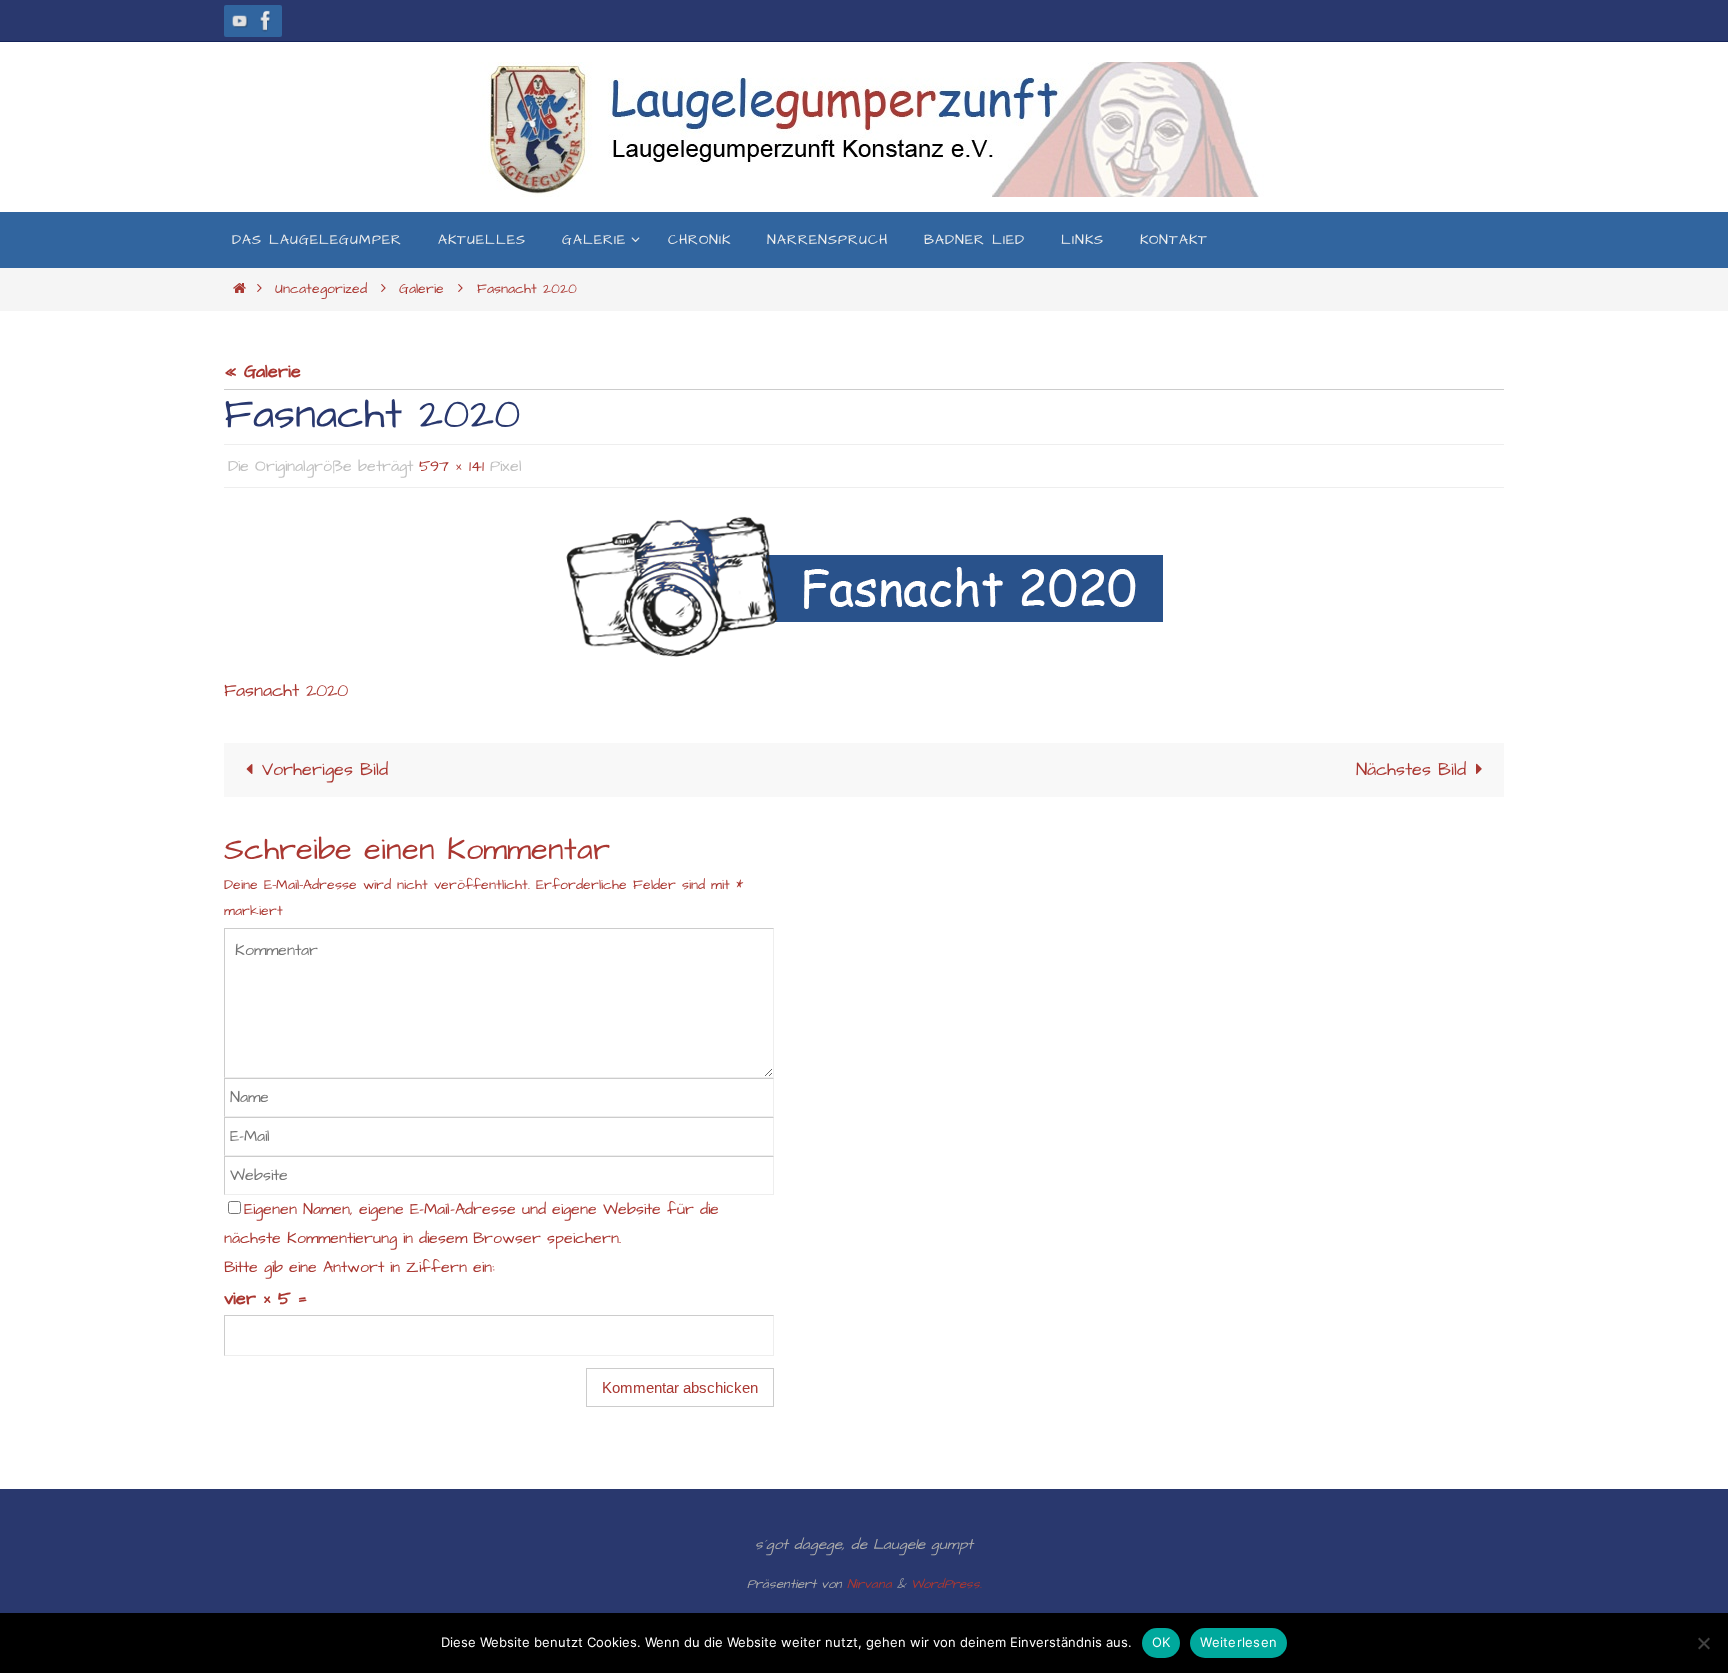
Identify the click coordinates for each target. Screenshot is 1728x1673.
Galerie (421, 289)
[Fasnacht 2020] (864, 586)
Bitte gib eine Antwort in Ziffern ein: (359, 1267)
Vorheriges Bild (325, 769)
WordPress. (946, 1584)
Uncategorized (321, 289)
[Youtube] (240, 20)
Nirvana (869, 1584)
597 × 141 (451, 466)
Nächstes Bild (1411, 769)
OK (1161, 1642)
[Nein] (1703, 1643)
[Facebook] (266, 20)
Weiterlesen (1238, 1642)
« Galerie (262, 371)
